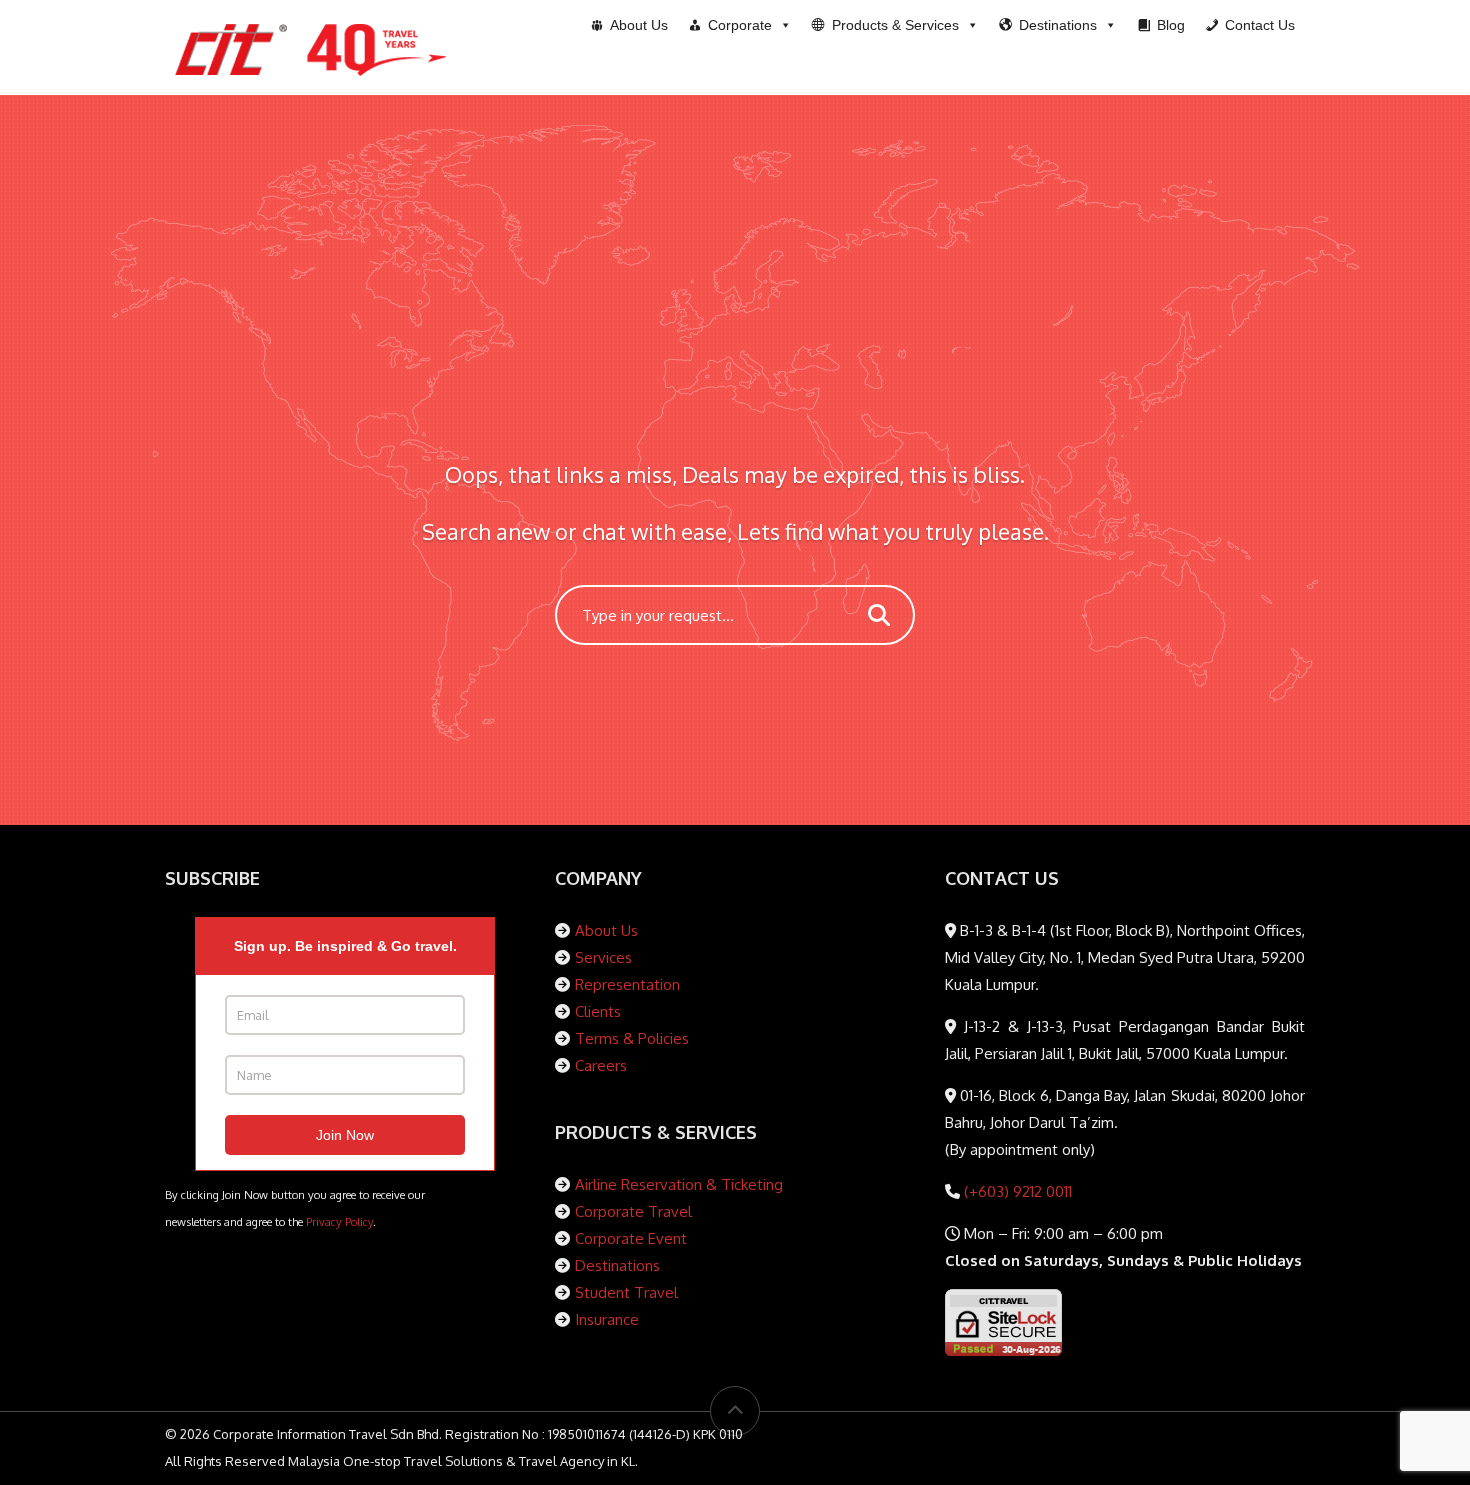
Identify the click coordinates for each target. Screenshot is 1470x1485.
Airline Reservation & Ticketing (679, 1184)
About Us (606, 930)
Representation (627, 984)
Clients (598, 1011)
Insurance (607, 1319)
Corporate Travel (633, 1211)
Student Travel (626, 1292)
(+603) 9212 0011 (1016, 1191)
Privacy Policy (339, 1221)
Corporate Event (631, 1238)
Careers (601, 1065)
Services (603, 957)
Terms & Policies (632, 1038)
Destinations (617, 1265)
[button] (895, 25)
